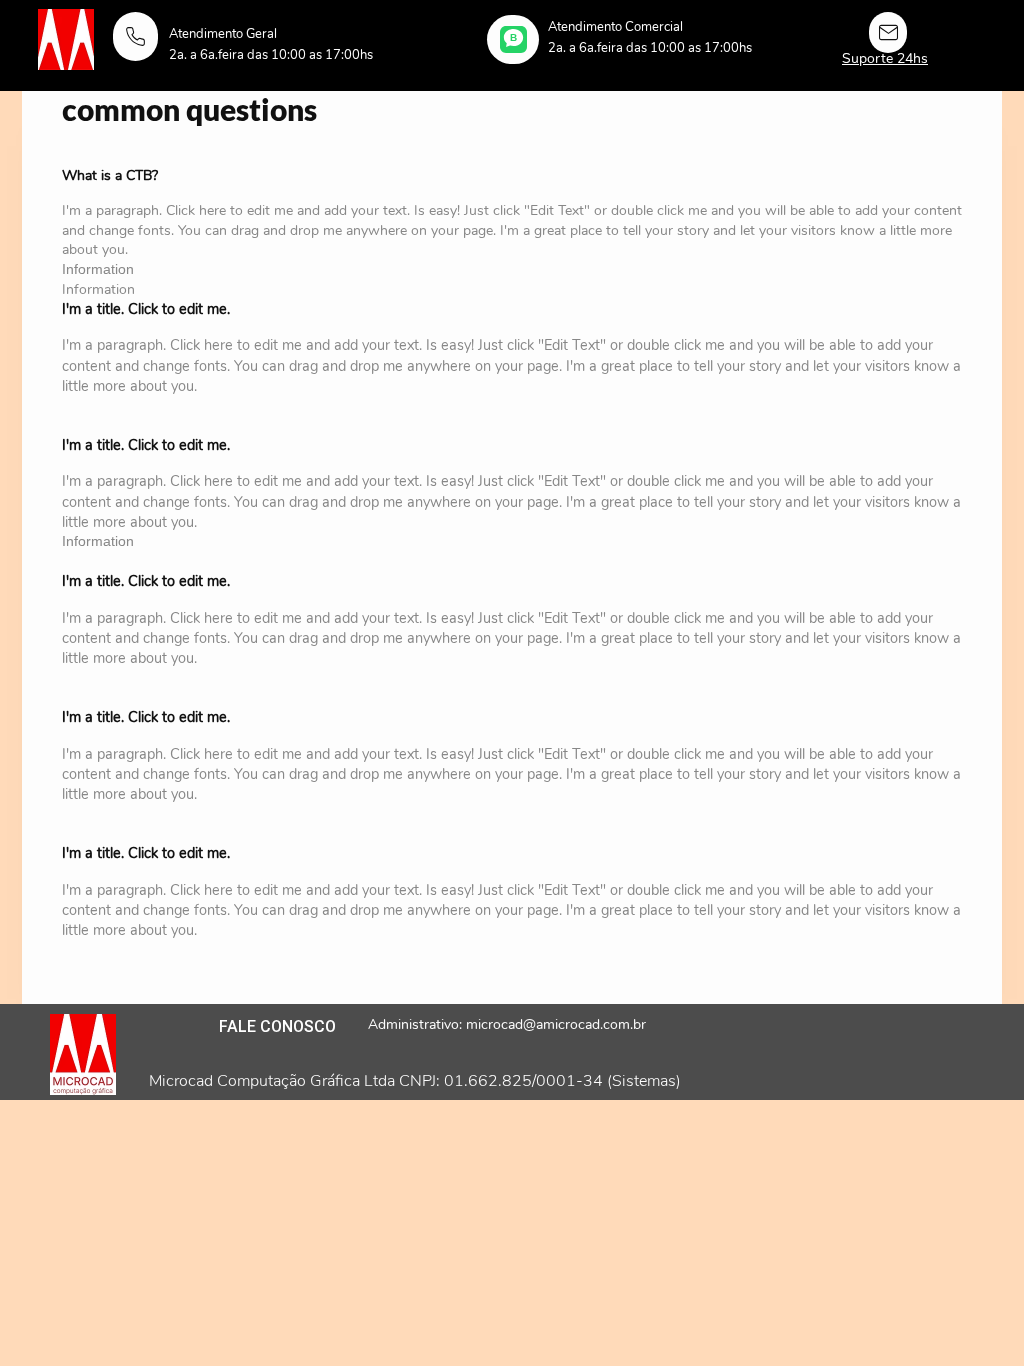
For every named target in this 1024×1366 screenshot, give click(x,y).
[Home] (135, 36)
